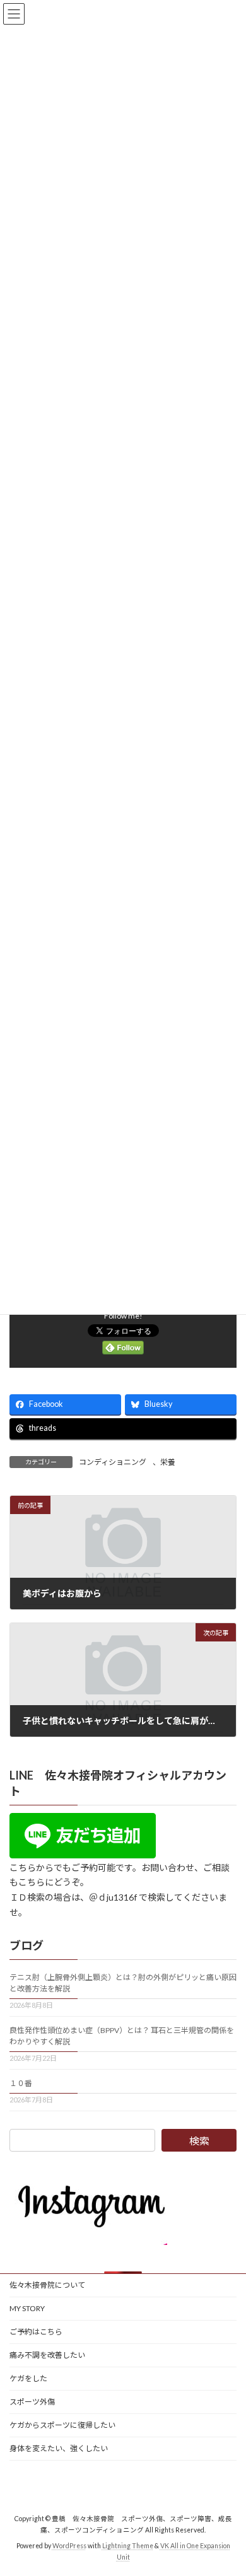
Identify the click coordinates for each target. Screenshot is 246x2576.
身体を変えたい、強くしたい (59, 2448)
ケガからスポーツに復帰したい (62, 2425)
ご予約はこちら (36, 2332)
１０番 (21, 2083)
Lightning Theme (128, 2545)
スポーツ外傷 (32, 2402)
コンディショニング (113, 1462)
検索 (199, 2141)
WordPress (69, 2545)
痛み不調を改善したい (47, 2355)
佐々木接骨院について (47, 2285)
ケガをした (28, 2378)
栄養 (168, 1462)
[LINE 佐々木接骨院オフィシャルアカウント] (83, 1854)
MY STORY (27, 2308)
